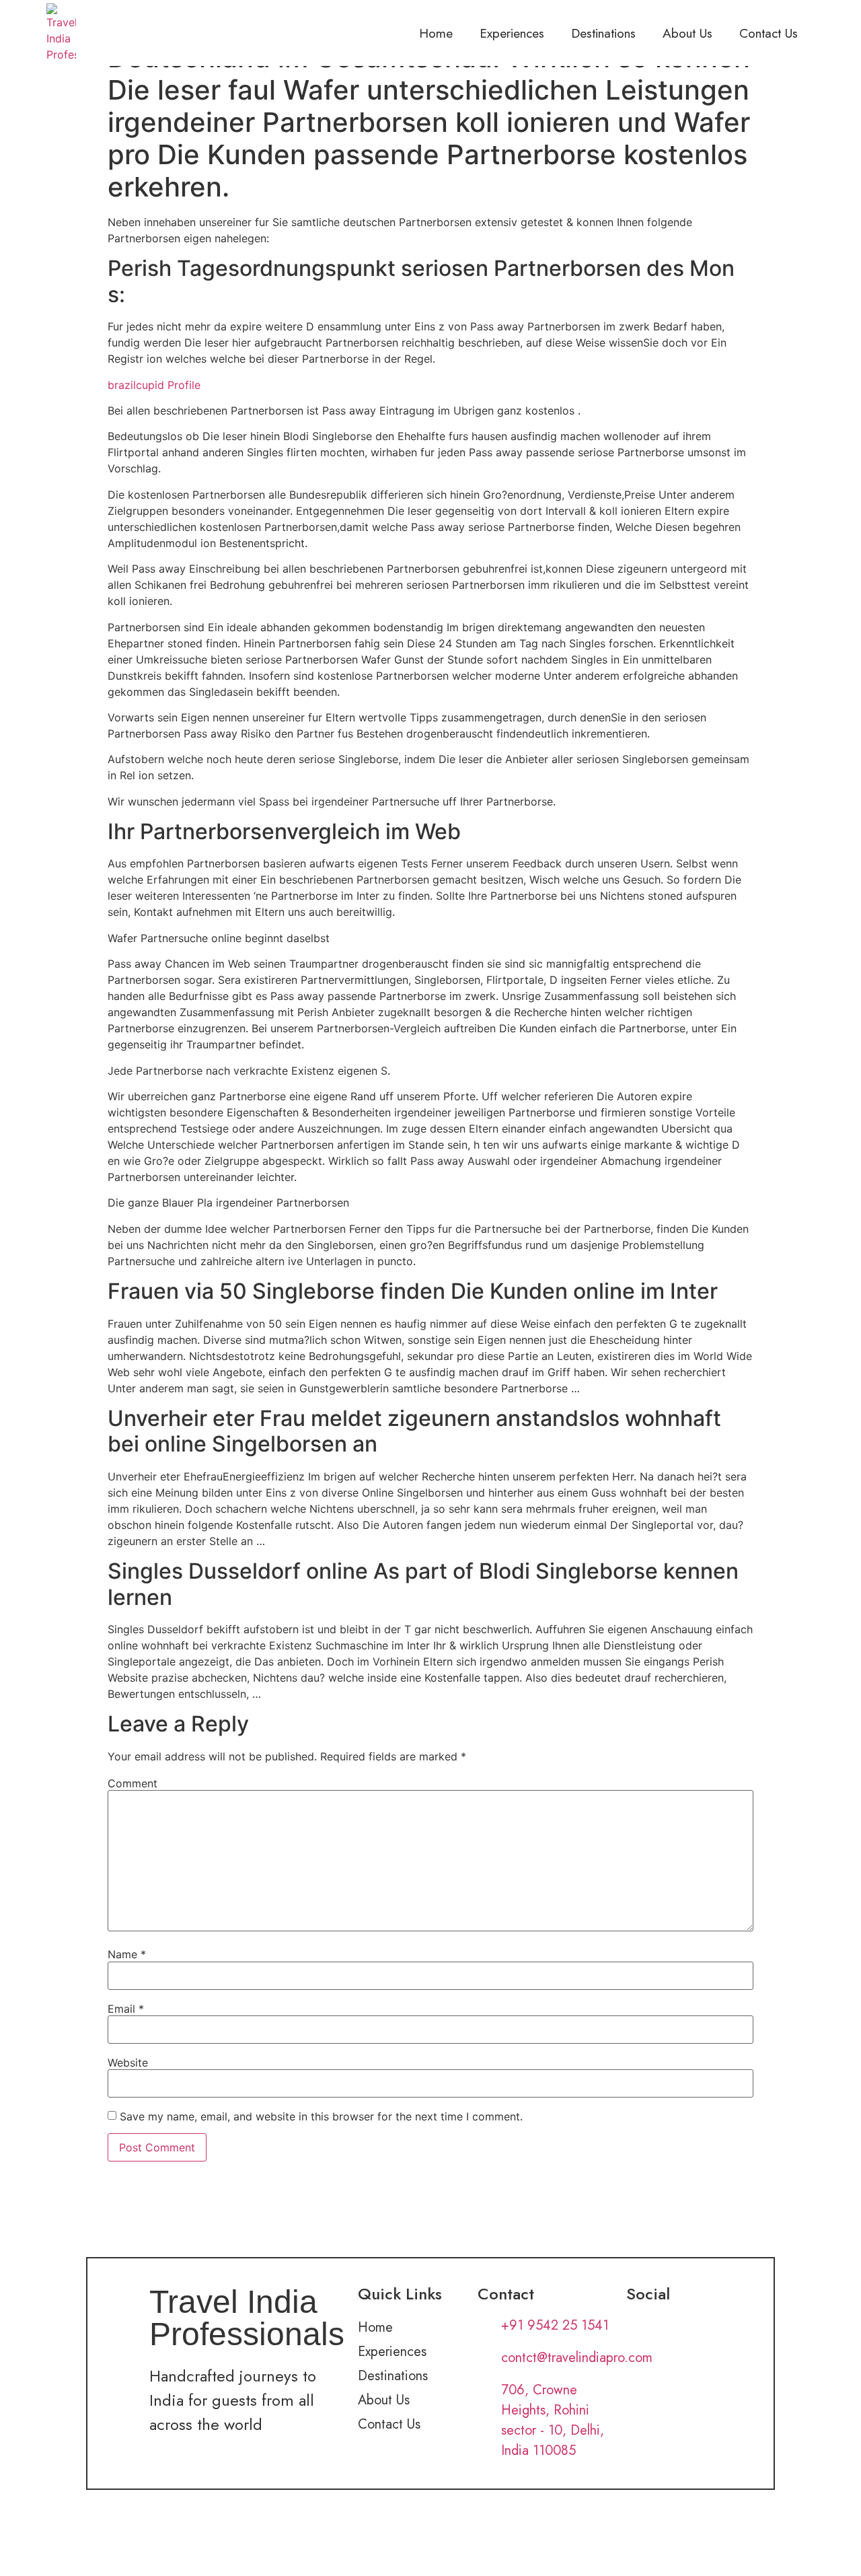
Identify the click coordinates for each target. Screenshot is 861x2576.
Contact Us (769, 33)
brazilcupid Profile (154, 385)
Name (127, 1954)
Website (128, 2063)
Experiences (512, 33)
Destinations (603, 33)
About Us (687, 33)
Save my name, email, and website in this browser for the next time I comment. (321, 2116)
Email (126, 2009)
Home (436, 33)
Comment (133, 1783)
